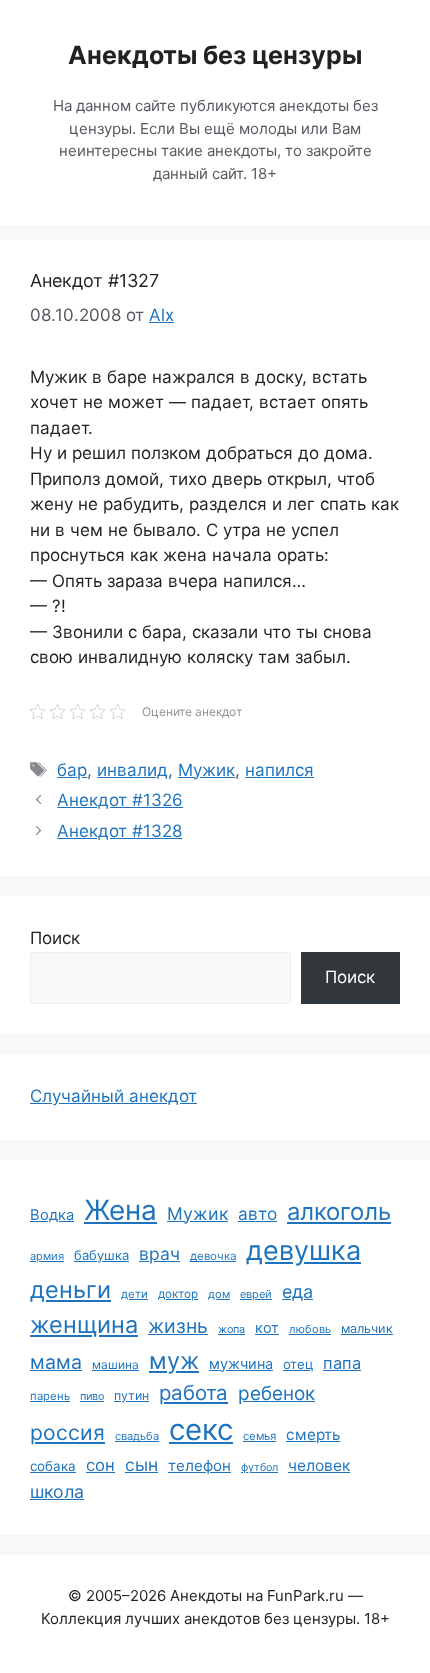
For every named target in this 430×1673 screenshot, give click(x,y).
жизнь (178, 1326)
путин (131, 1395)
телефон (199, 1465)
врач (159, 1253)
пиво (92, 1396)
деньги (70, 1289)
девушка (303, 1250)
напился (279, 770)
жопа (231, 1329)
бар (72, 770)
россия (67, 1432)
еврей (256, 1294)
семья (259, 1436)
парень (50, 1396)
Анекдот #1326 (120, 800)
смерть (313, 1434)
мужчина (241, 1363)
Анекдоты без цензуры (215, 55)
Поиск (55, 938)
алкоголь (339, 1211)
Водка (52, 1215)
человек (319, 1465)
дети (134, 1294)
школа (57, 1491)
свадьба (137, 1436)
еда (297, 1291)
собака (53, 1466)
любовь (310, 1329)
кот (267, 1327)
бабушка (101, 1255)
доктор (178, 1294)
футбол (259, 1467)
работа (193, 1392)
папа (342, 1363)
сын (141, 1464)
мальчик (367, 1328)
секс (201, 1429)
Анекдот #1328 (119, 831)
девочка (213, 1256)
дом (219, 1294)
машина (115, 1364)
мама (56, 1362)
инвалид (132, 770)
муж (174, 1360)
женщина (84, 1324)
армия (47, 1256)
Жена (120, 1210)
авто (257, 1213)
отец (298, 1364)
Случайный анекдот (113, 1096)
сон (100, 1465)
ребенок (276, 1393)
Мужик (206, 770)
